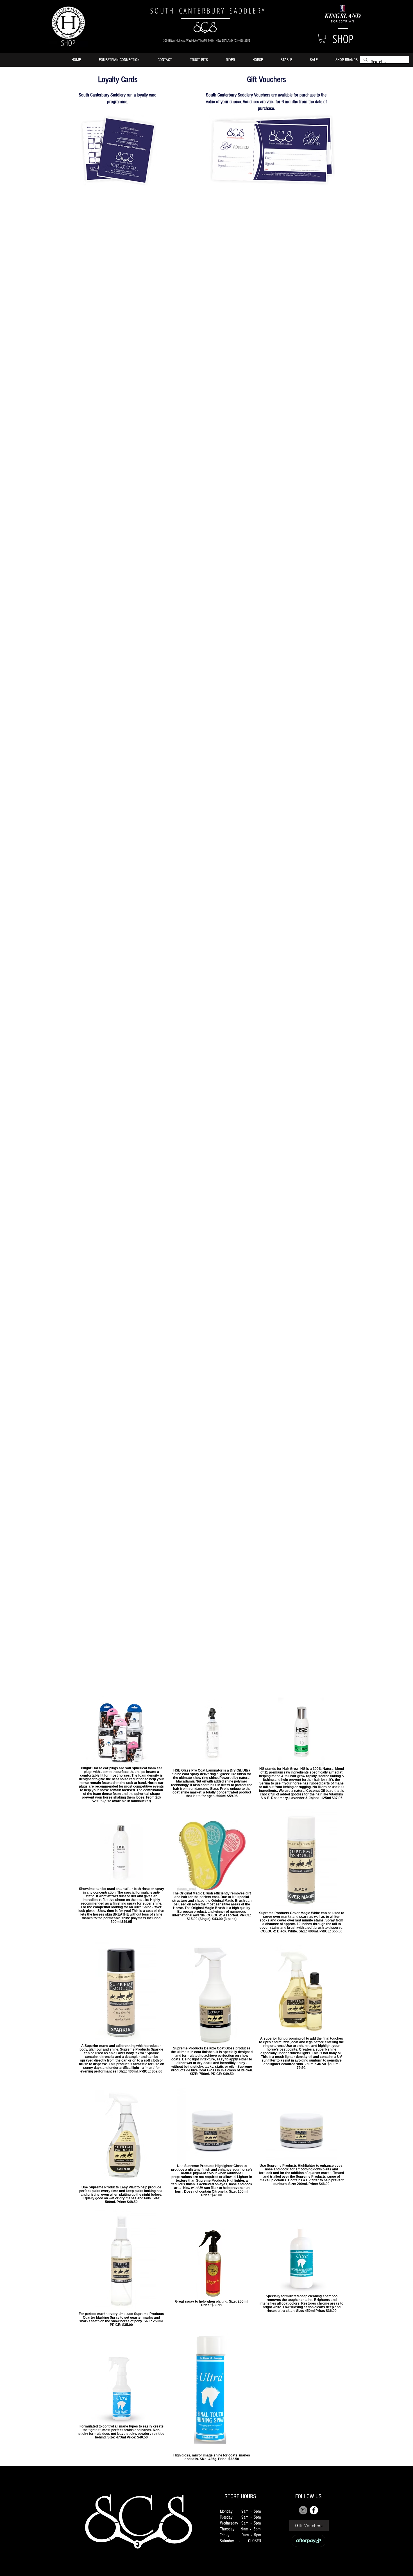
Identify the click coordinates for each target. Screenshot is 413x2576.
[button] (322, 38)
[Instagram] (303, 2510)
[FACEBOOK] (314, 2510)
